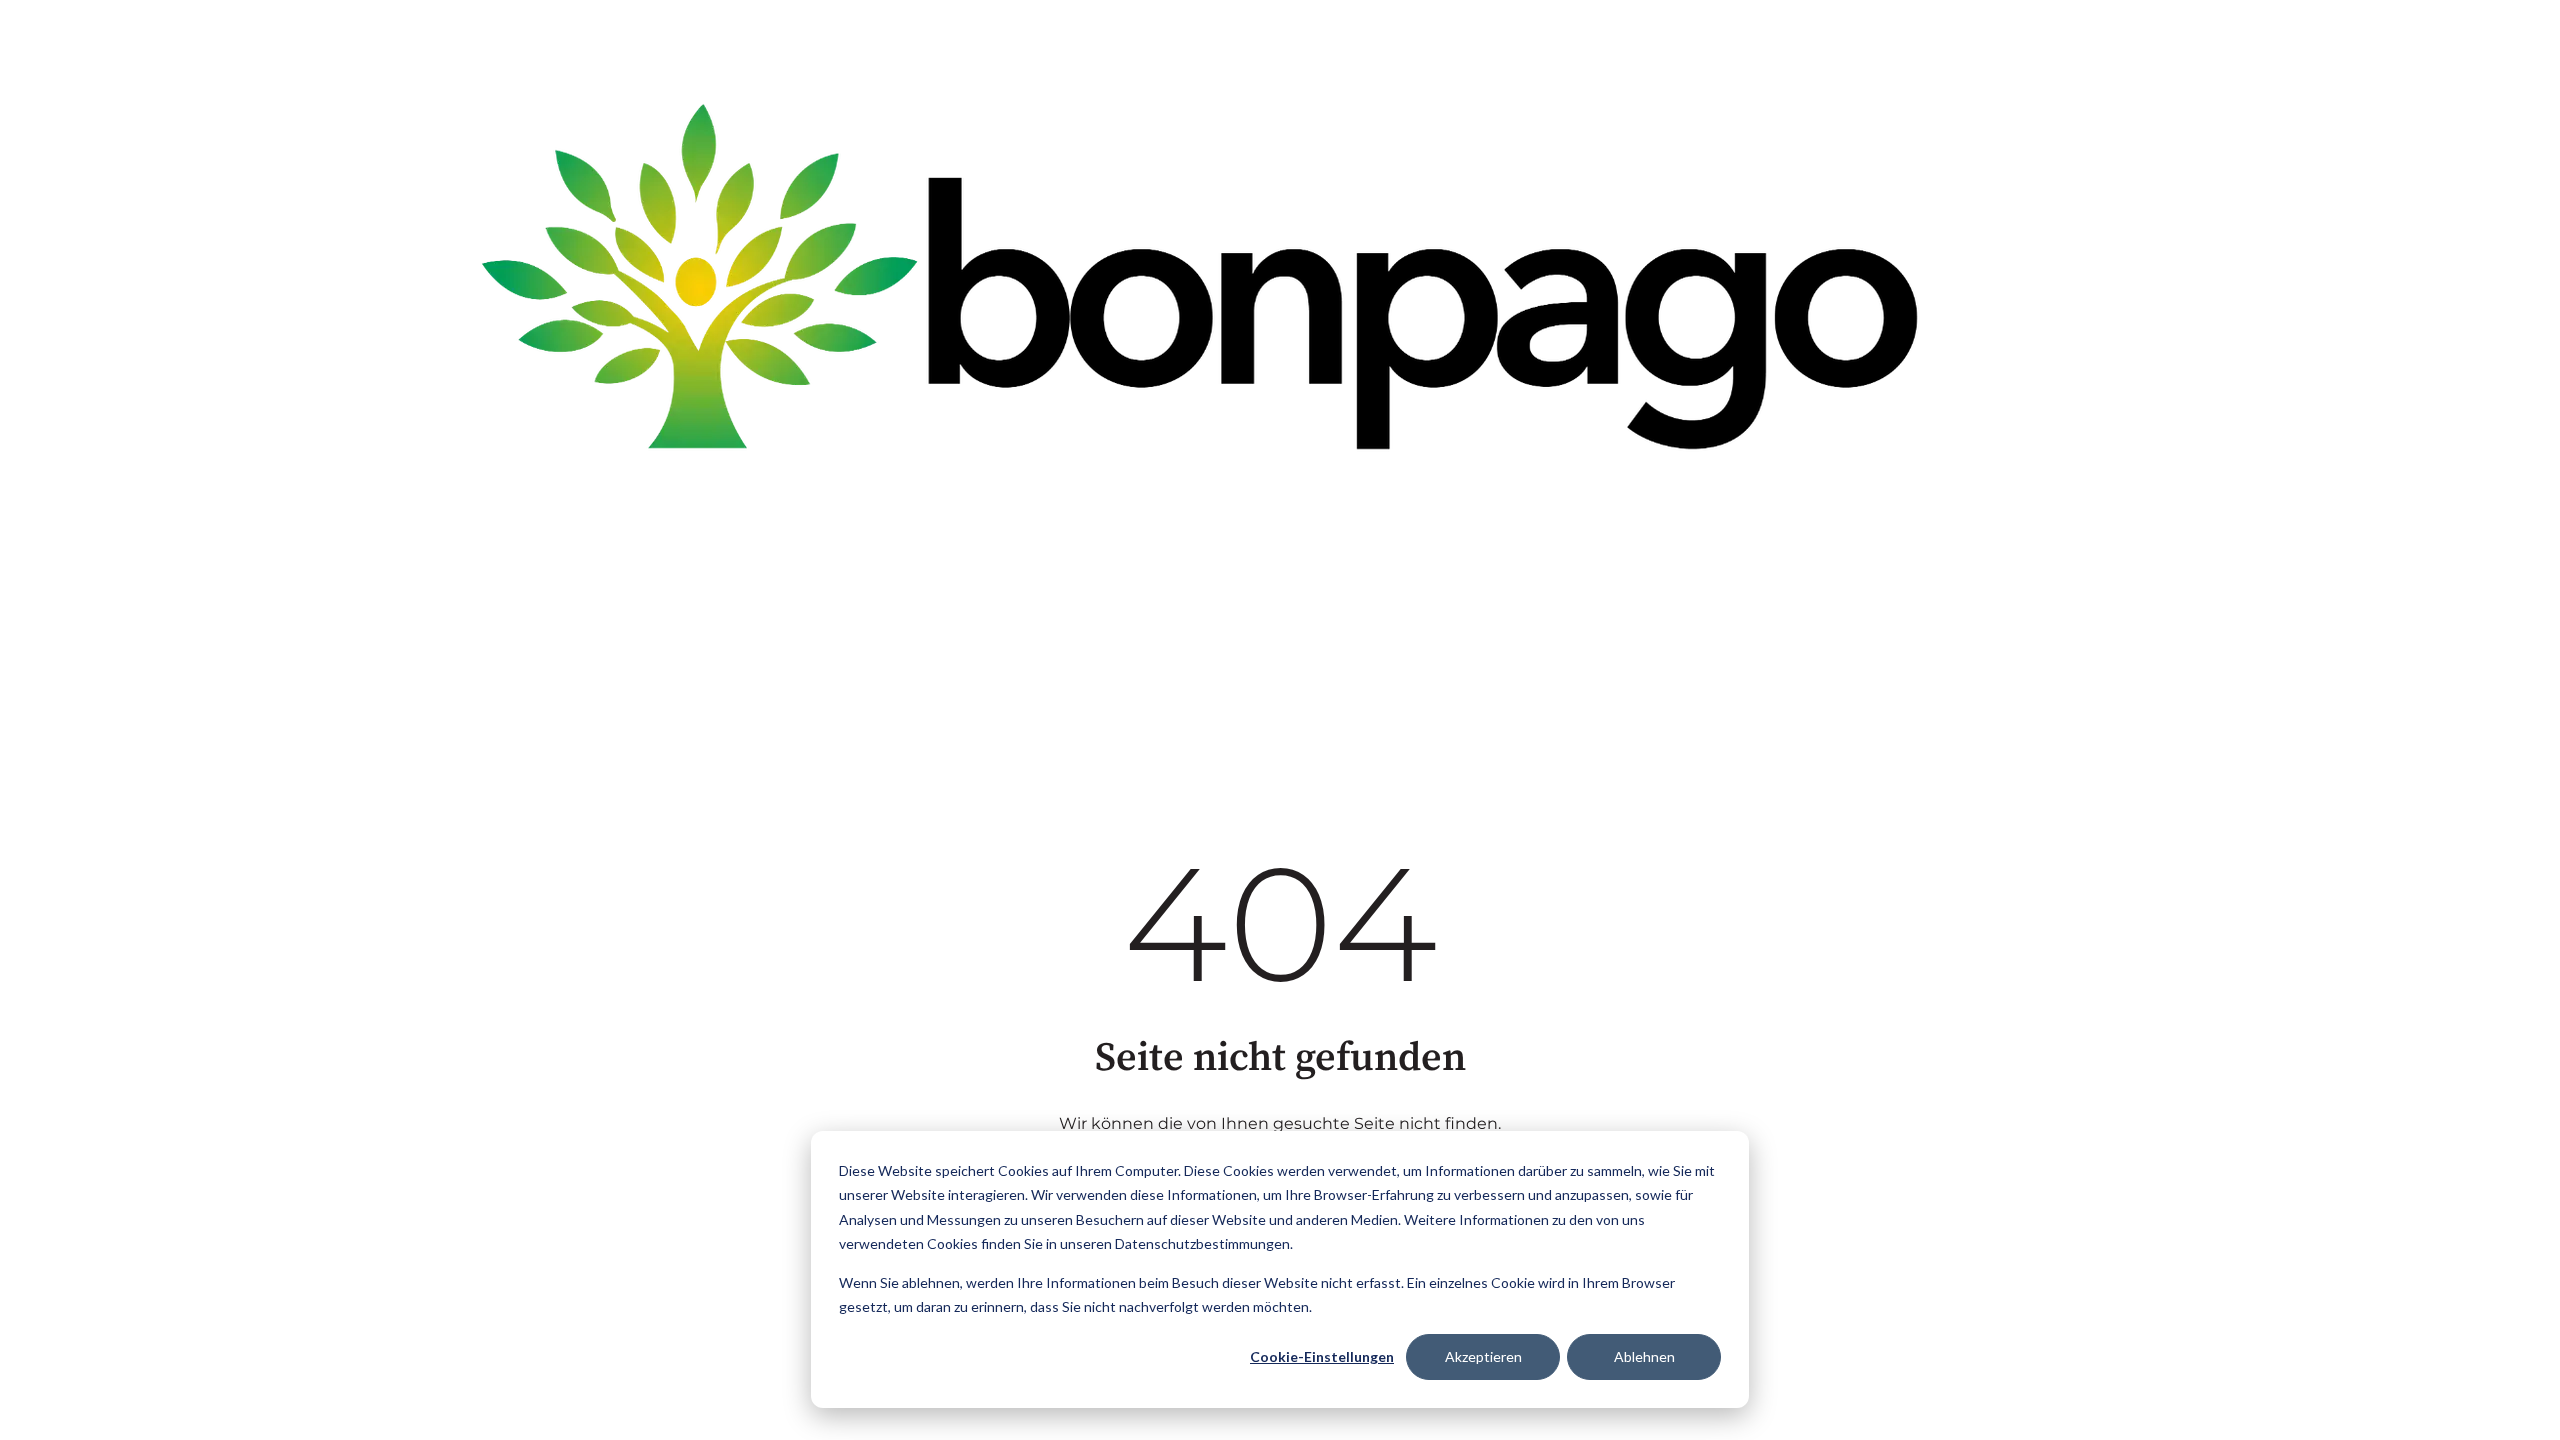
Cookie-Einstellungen (1322, 1356)
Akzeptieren (1483, 1356)
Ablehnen (1644, 1356)
